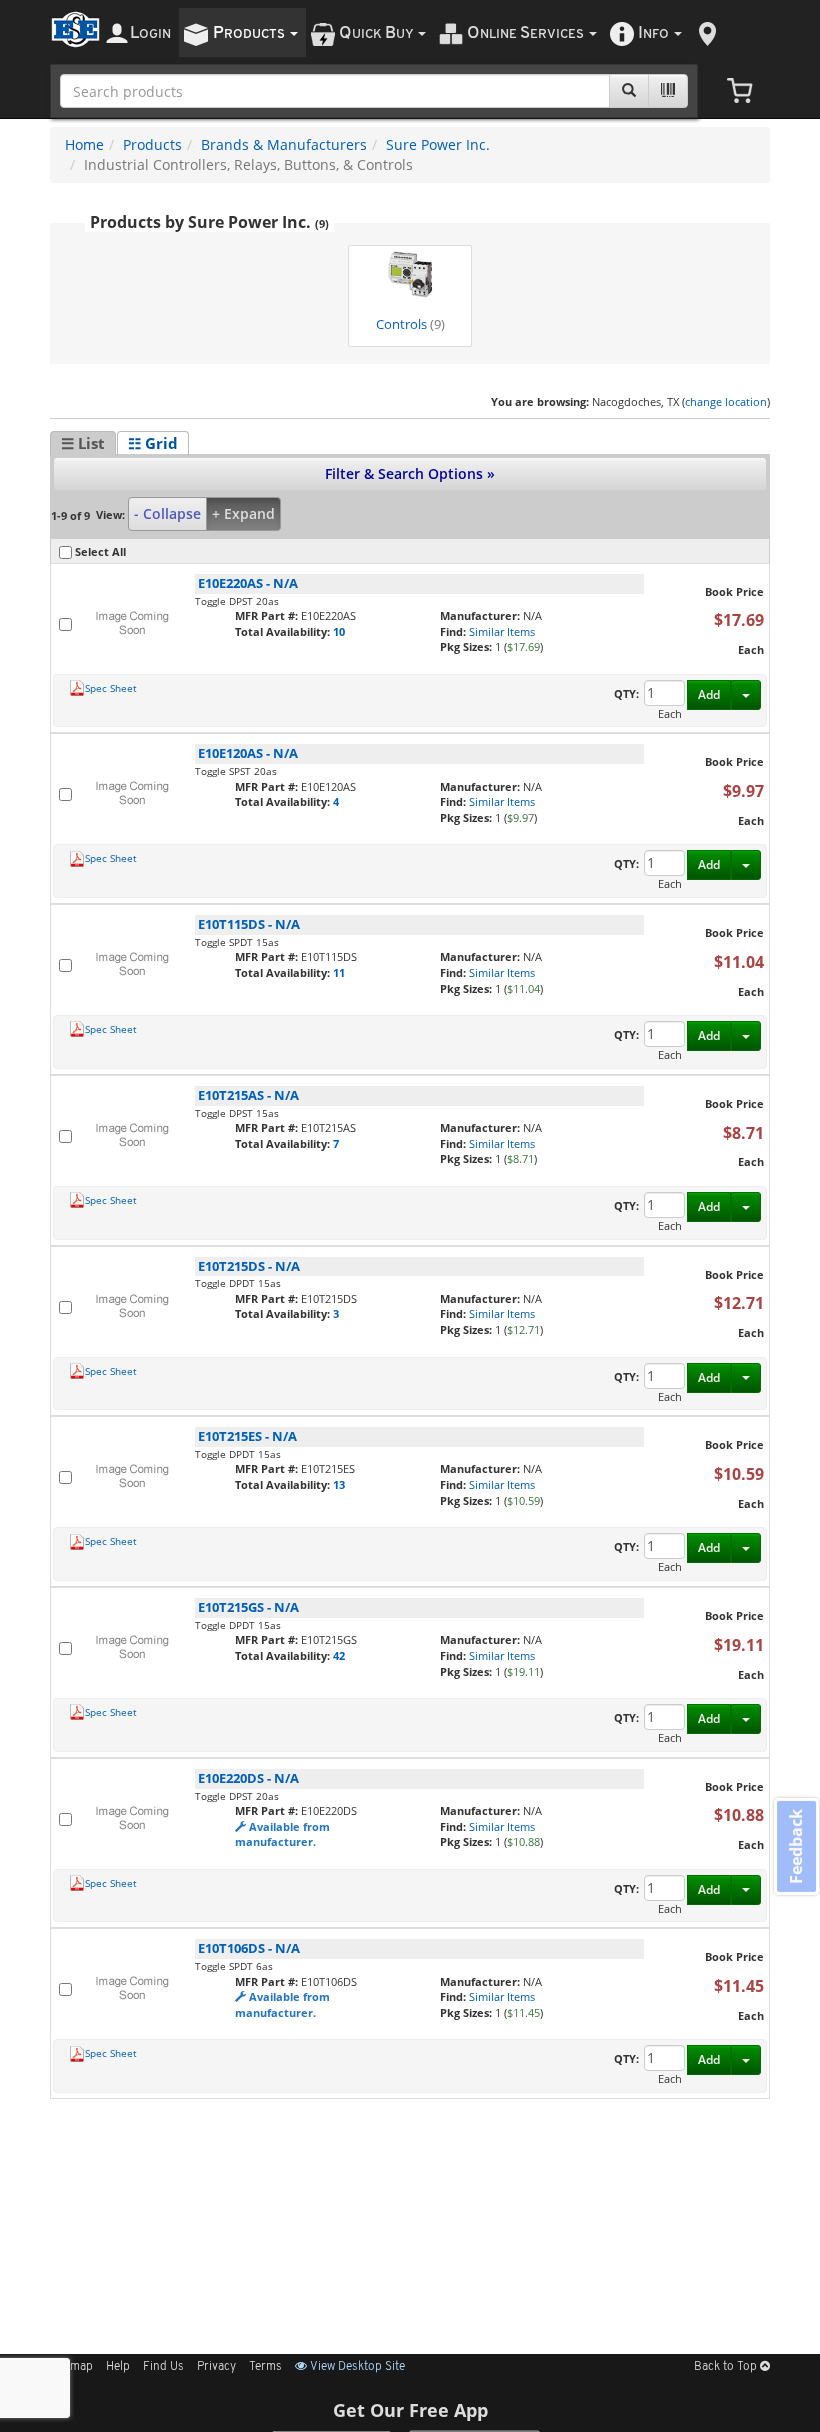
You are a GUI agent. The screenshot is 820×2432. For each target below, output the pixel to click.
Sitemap (71, 2367)
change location (726, 401)
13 (339, 1484)
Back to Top (727, 2367)
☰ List (83, 443)
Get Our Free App (410, 2410)
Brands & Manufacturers (284, 144)
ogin (150, 33)
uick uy (377, 33)
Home (84, 144)
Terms (265, 2367)
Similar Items (502, 631)
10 (339, 631)
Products (152, 144)
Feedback (796, 1846)
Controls (410, 324)
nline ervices (527, 33)
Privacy (216, 2367)
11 (339, 972)
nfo (653, 33)
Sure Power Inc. (438, 144)
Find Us (163, 2367)
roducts (250, 33)
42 (339, 1655)
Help (118, 2367)
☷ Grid (153, 443)
